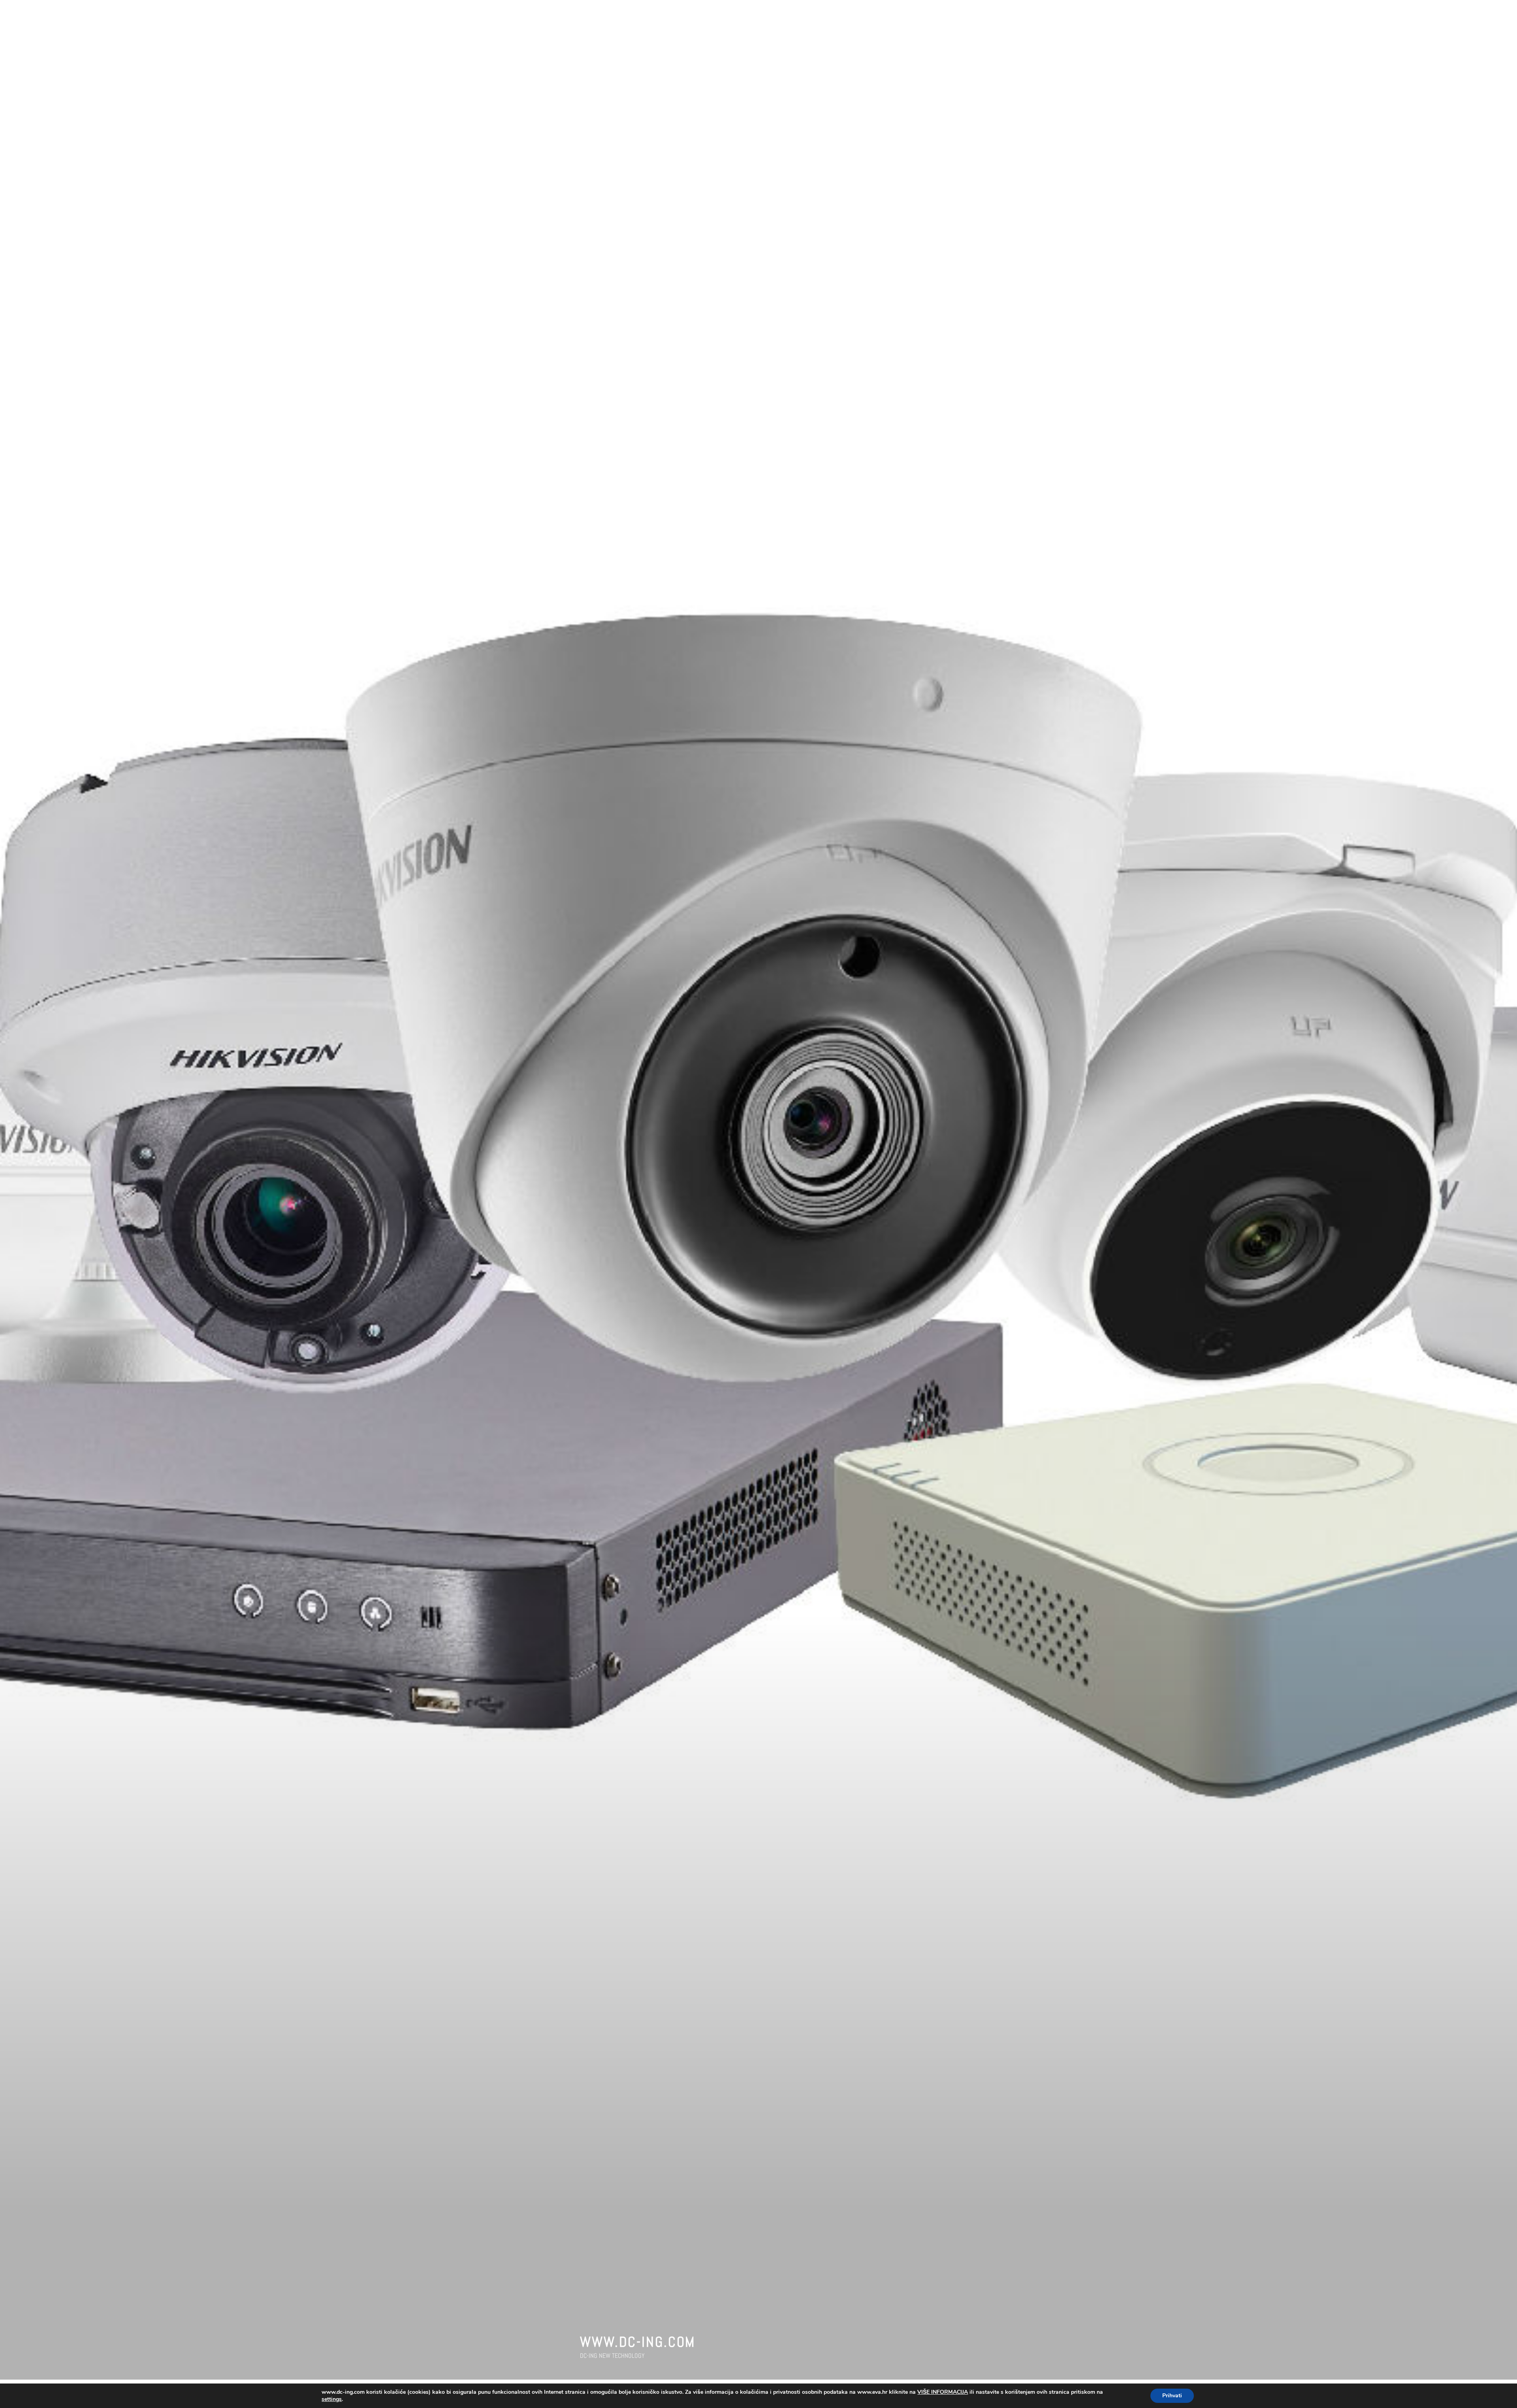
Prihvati (1172, 2396)
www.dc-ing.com (638, 2342)
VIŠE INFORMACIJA (943, 2392)
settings (332, 2399)
